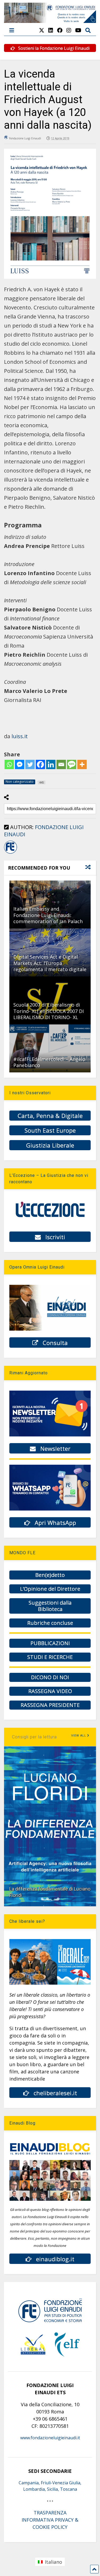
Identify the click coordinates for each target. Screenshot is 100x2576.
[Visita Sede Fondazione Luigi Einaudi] (50, 20)
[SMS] (72, 764)
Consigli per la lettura (34, 1737)
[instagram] (69, 30)
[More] (82, 764)
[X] (42, 30)
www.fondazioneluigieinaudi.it (50, 2438)
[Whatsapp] (9, 764)
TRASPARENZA (50, 2513)
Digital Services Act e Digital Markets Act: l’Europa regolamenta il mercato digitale (50, 963)
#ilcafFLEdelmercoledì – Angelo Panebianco (49, 1062)
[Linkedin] (51, 764)
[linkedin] (51, 30)
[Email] (61, 764)
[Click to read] (50, 1048)
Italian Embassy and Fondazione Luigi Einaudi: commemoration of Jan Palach (48, 915)
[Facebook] (40, 764)
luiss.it (20, 736)
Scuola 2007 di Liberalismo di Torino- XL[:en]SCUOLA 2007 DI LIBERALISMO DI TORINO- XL (49, 1011)
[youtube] (78, 30)
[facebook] (60, 30)
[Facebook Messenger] (20, 764)
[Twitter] (30, 764)
